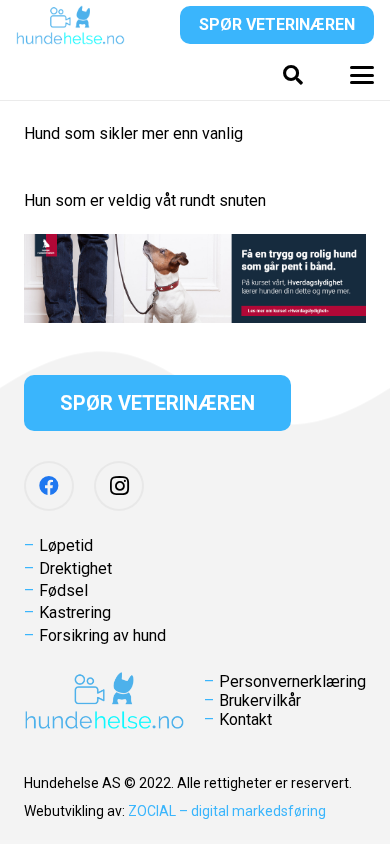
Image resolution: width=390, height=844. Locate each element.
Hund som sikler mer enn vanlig (133, 133)
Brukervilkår (260, 700)
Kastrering (75, 612)
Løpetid (66, 545)
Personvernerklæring (292, 681)
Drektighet (75, 568)
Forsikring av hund (102, 635)
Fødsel (63, 590)
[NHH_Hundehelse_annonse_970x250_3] (195, 278)
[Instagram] (119, 486)
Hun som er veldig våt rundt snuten (145, 200)
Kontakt (245, 719)
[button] (293, 75)
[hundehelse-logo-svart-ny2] (70, 25)
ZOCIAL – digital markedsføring (227, 811)
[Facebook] (49, 486)
